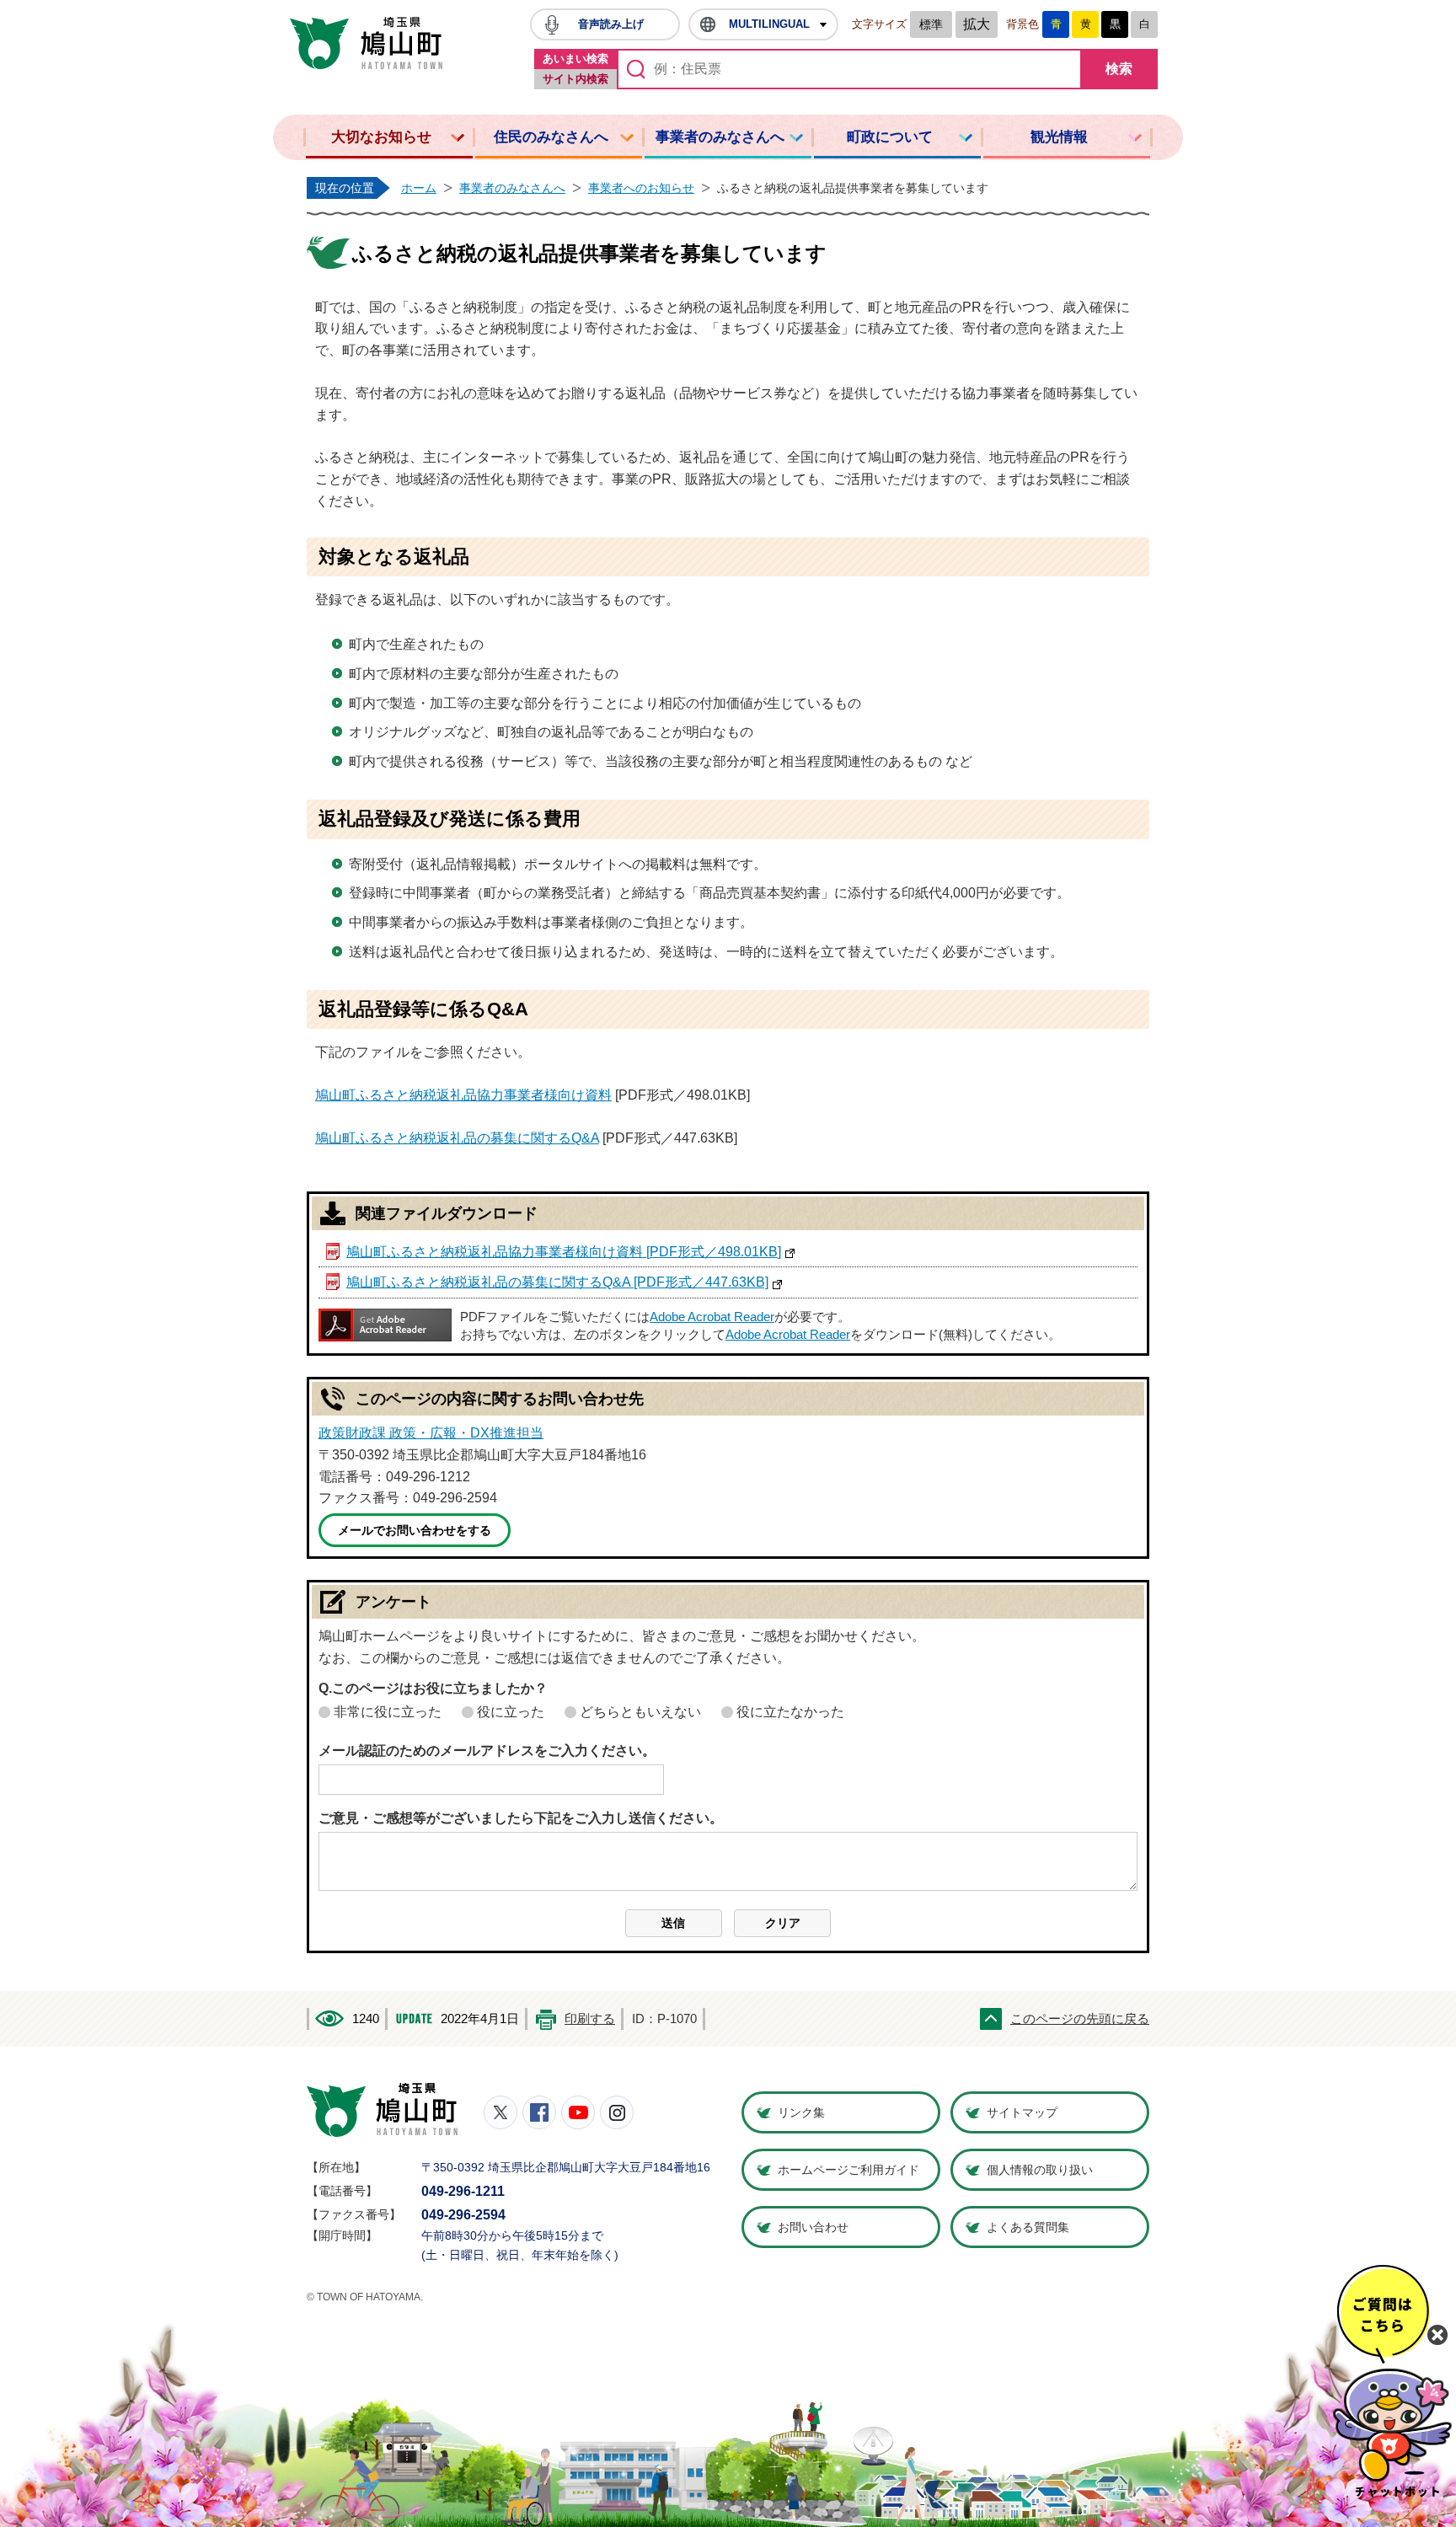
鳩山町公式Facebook (539, 2112)
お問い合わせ (813, 2227)
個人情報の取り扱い (1040, 2170)
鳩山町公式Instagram (617, 2112)
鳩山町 (382, 2110)
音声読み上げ (611, 24)
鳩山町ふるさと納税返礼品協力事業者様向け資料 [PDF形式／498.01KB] (564, 1252)
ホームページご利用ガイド (848, 2170)
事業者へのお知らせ (641, 188)
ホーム (419, 188)
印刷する (590, 2019)
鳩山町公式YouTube (578, 2112)
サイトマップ (1022, 2112)
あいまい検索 (575, 59)
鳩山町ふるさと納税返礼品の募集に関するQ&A (457, 1138)
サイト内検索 (575, 79)
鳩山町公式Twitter (500, 2112)
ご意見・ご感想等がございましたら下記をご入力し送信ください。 (521, 1818)
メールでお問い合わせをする (415, 1530)
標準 (931, 24)
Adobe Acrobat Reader (712, 1317)
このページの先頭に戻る (1080, 2019)
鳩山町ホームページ (366, 43)
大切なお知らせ (381, 137)
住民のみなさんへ (551, 137)
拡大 (977, 24)
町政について (890, 137)
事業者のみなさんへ (720, 137)
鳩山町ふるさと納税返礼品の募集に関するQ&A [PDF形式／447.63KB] (557, 1282)
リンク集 (801, 2112)
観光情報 (1059, 137)
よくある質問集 (1028, 2227)
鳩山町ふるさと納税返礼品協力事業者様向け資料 (463, 1095)
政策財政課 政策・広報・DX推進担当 (431, 1433)
